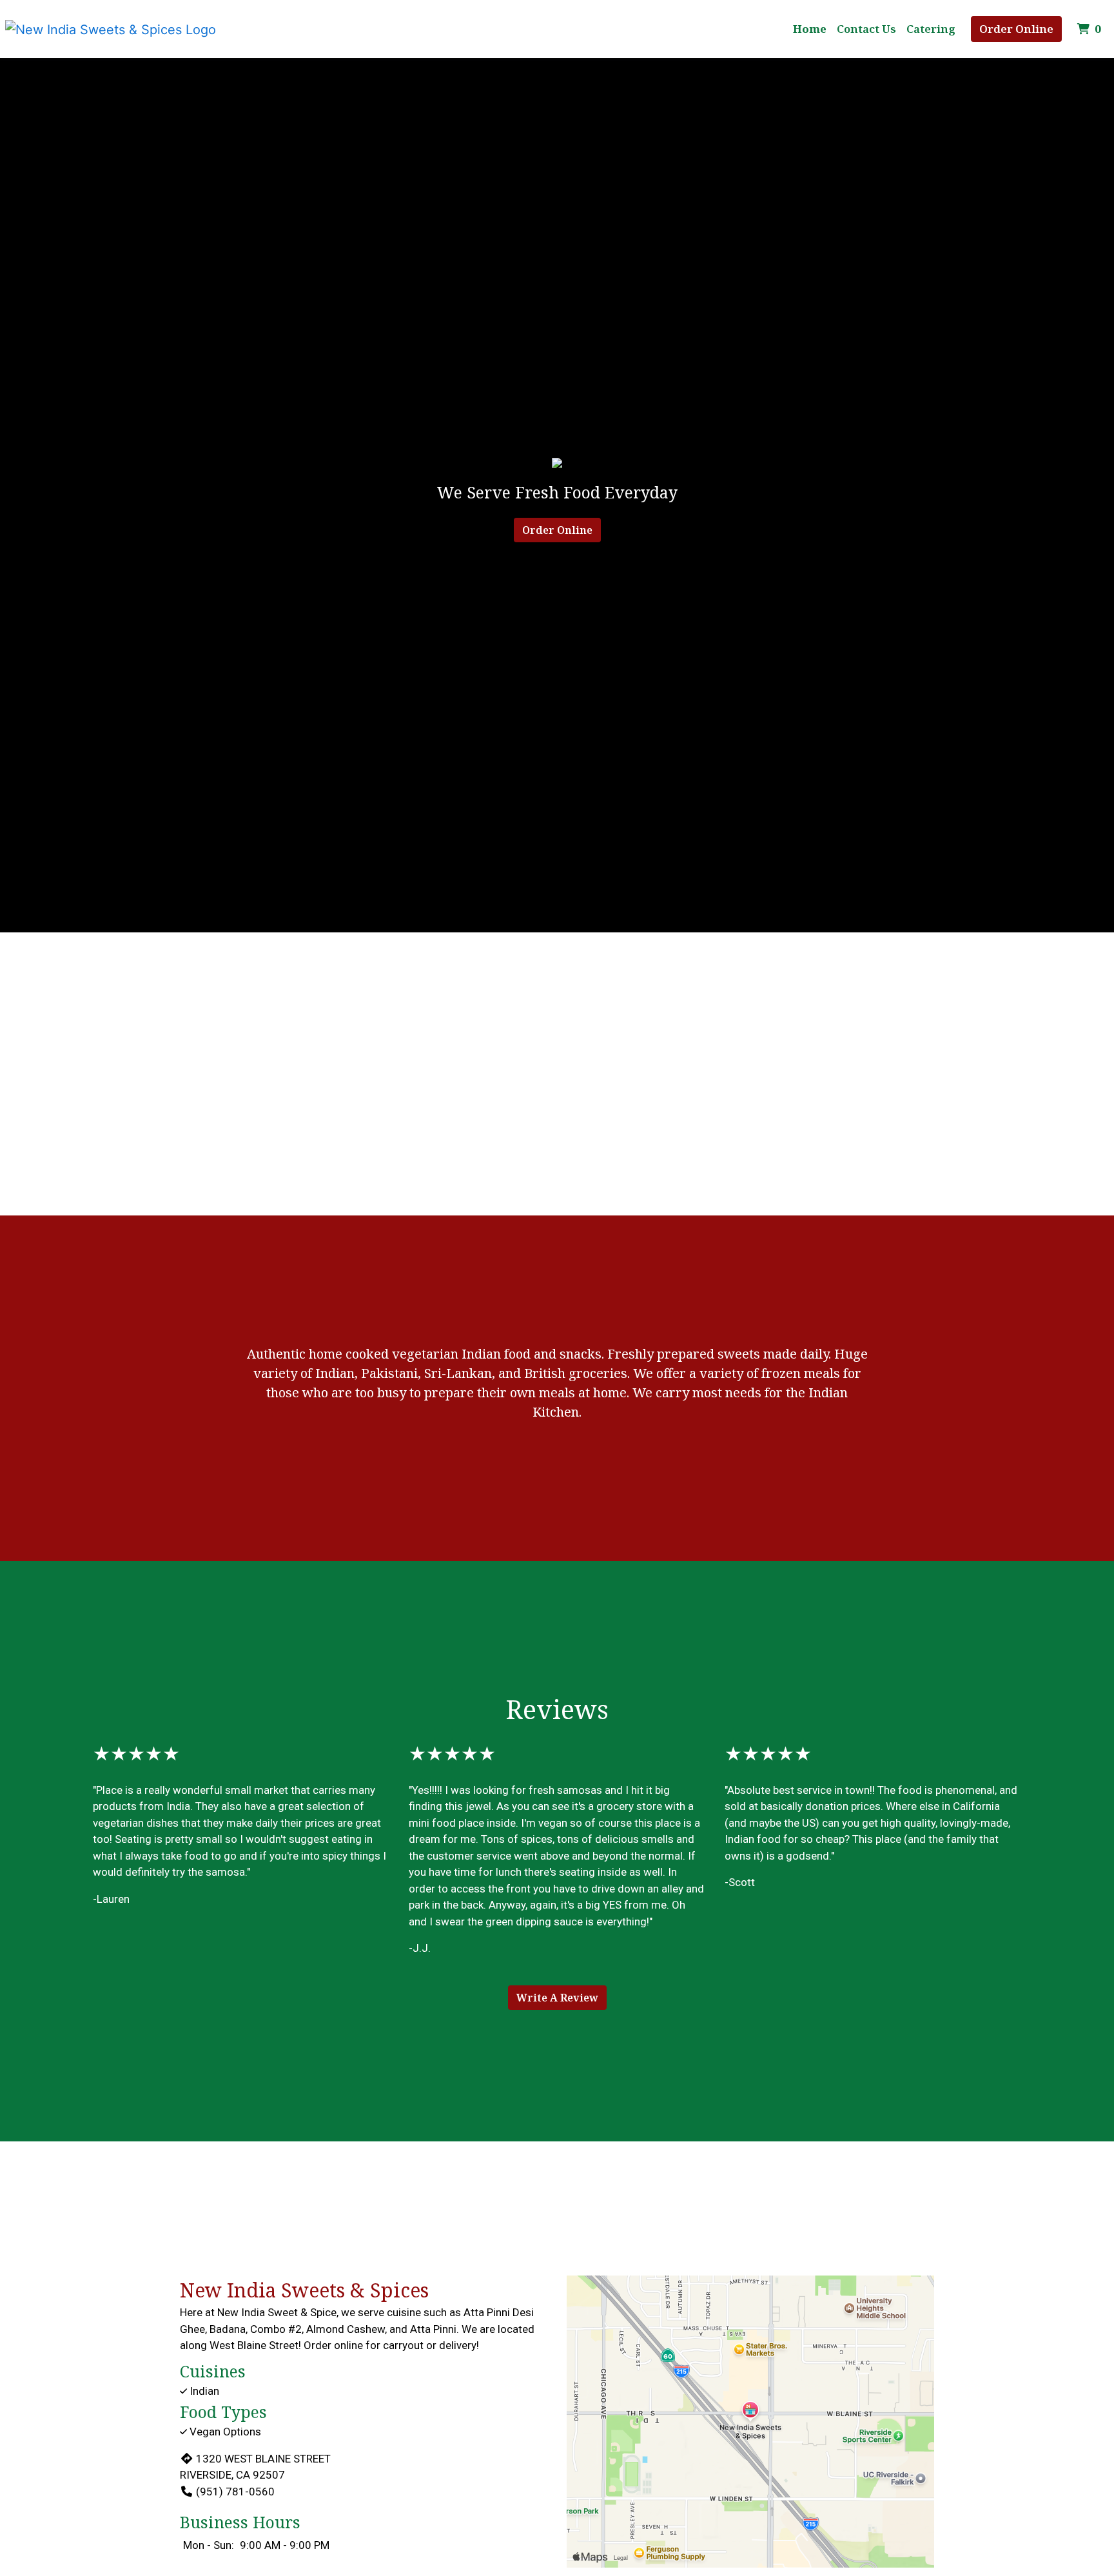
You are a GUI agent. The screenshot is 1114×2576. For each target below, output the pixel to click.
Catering (931, 29)
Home (810, 29)
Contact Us (866, 29)
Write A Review (557, 1998)
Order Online (1016, 29)
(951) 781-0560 (235, 2492)
